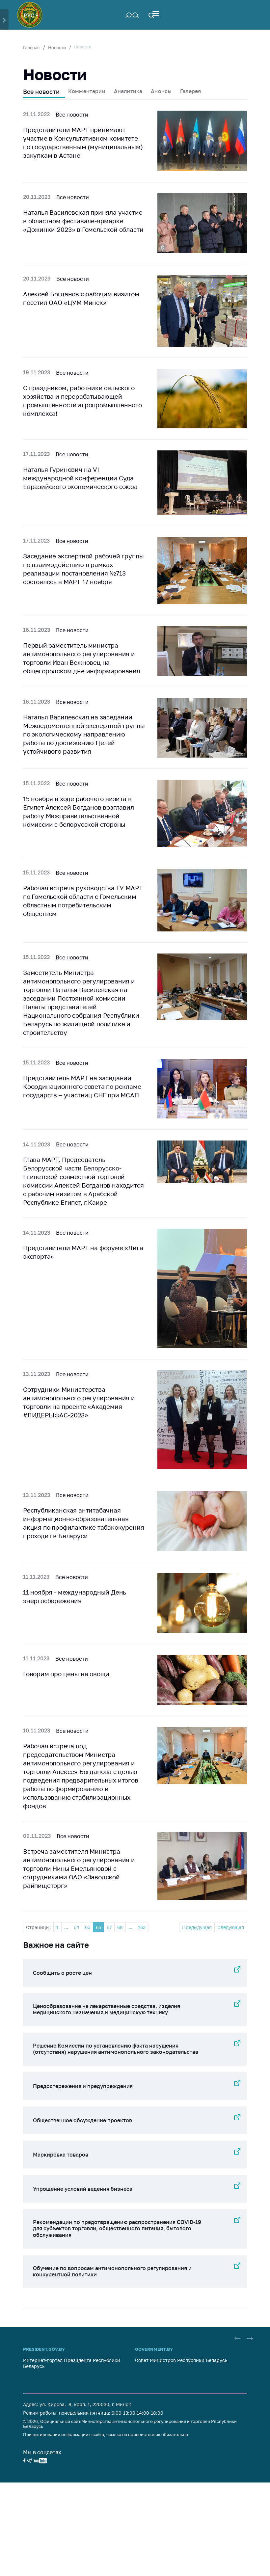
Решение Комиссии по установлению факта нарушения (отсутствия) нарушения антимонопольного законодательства (116, 2049)
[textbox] (31, 15)
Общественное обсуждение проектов (82, 2120)
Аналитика (128, 91)
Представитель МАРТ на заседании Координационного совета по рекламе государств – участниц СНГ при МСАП (82, 1086)
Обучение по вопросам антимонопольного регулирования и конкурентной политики (112, 2271)
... (66, 1927)
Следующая (231, 1927)
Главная (31, 47)
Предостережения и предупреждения (83, 2086)
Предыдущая (197, 1927)
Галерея (190, 91)
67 (109, 1927)
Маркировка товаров (61, 2155)
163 (142, 1927)
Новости (57, 47)
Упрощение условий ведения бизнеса (83, 2189)
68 (120, 1927)
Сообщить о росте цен (62, 1973)
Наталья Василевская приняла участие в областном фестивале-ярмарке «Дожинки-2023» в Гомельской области (83, 221)
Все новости (41, 92)
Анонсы (161, 91)
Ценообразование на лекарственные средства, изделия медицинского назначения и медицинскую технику (107, 2009)
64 (77, 1927)
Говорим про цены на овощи (66, 1674)
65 (88, 1927)
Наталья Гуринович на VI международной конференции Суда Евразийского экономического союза (80, 478)
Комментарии (87, 91)
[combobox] (31, 15)
